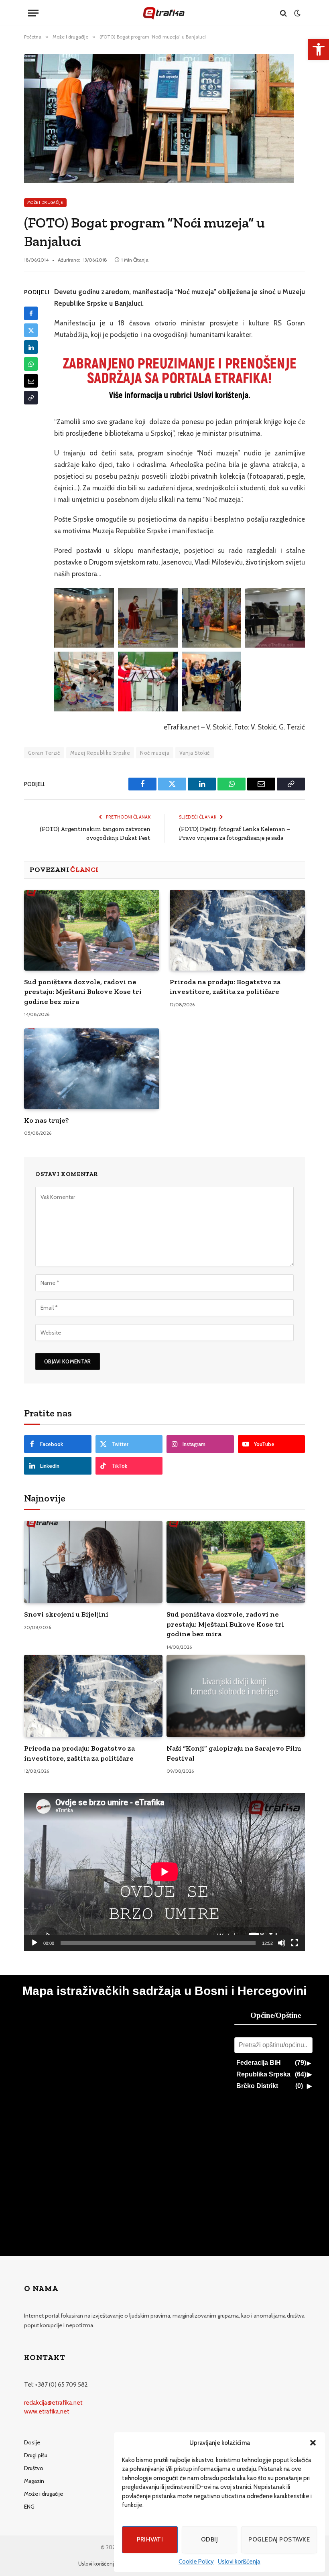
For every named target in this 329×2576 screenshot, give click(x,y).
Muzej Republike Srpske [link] (100, 753)
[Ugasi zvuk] (282, 1943)
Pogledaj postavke (279, 2539)
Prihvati (150, 2539)
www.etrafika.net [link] (47, 2411)
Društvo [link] (34, 2468)
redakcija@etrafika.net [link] (53, 2403)
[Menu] (33, 13)
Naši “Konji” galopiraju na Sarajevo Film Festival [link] (234, 1753)
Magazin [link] (34, 2481)
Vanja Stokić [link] (195, 753)
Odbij (209, 2539)
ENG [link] (29, 2507)
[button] (313, 2443)
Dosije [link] (32, 2442)
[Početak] (35, 1943)
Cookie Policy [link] (196, 2562)
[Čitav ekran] (294, 1943)
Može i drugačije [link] (45, 202)
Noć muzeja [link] (155, 753)
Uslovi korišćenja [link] (239, 2562)
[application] (164, 1872)
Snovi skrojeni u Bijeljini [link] (66, 1614)
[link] (319, 49)
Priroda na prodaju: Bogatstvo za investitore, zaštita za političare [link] (225, 987)
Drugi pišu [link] (36, 2455)
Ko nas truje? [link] (47, 1120)
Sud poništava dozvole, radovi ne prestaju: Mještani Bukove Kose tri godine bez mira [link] (83, 992)
